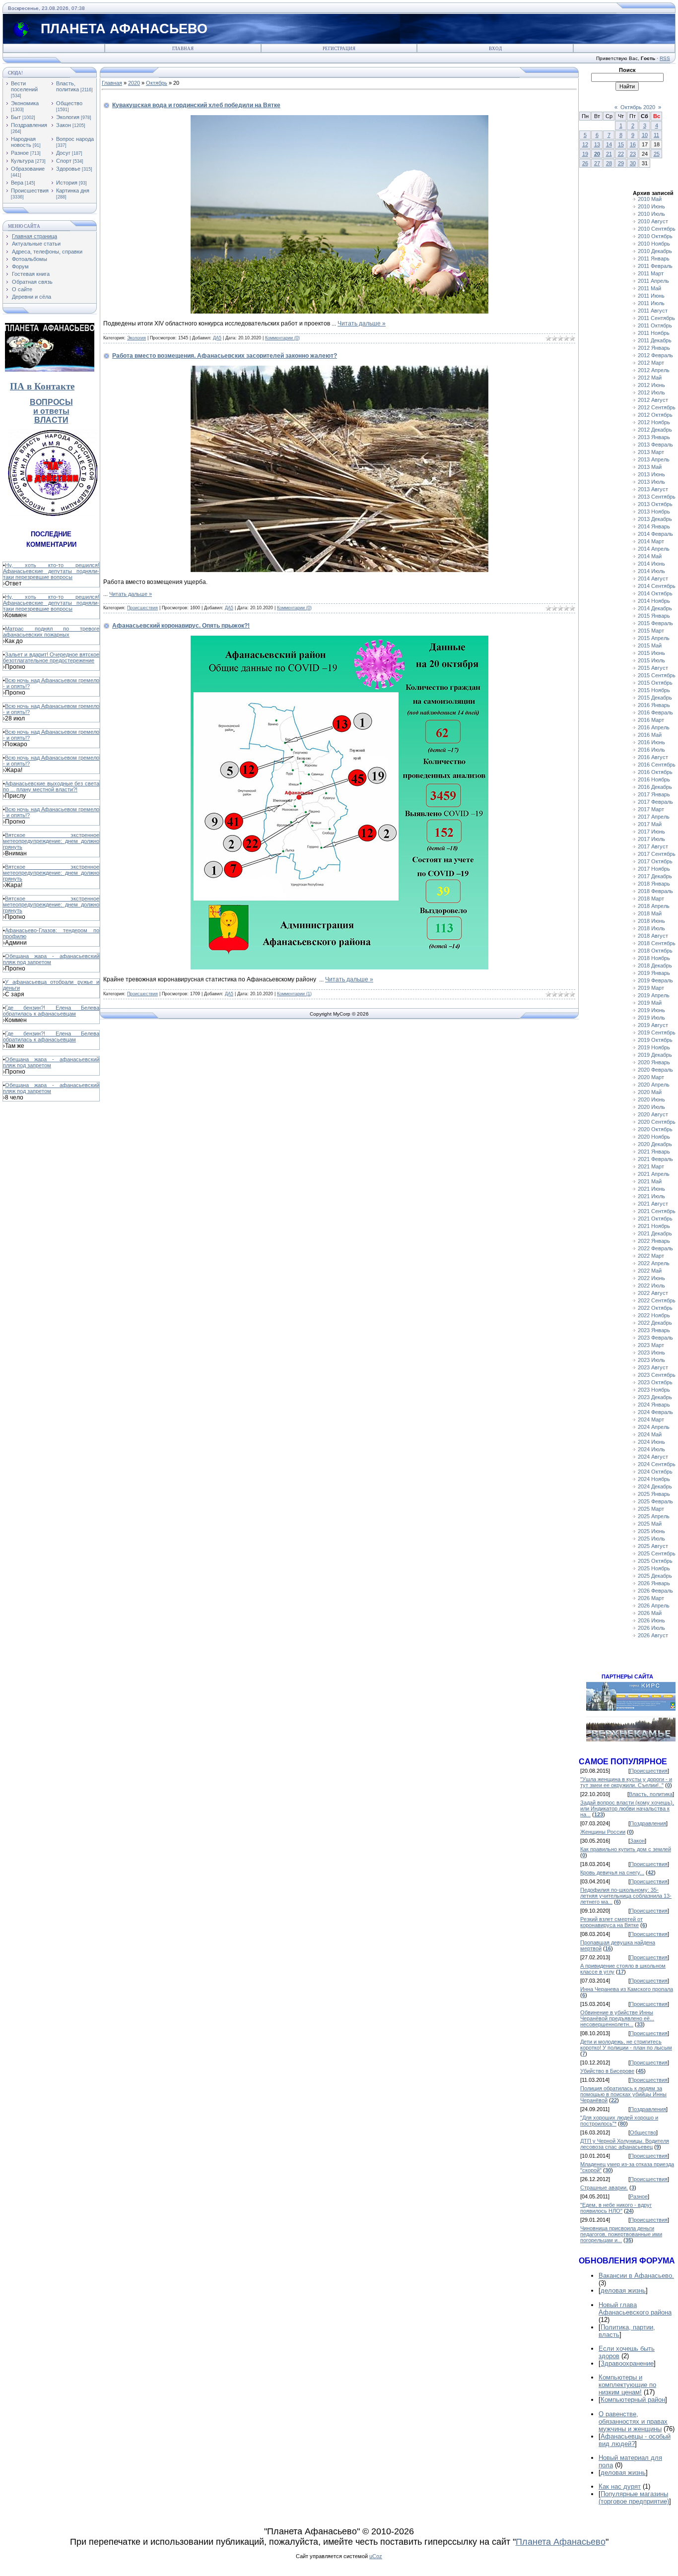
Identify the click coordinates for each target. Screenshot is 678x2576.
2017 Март (651, 809)
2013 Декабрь (655, 519)
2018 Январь (654, 884)
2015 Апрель (654, 638)
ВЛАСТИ (51, 420)
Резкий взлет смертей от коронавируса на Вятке (611, 1922)
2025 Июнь (651, 1531)
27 (597, 163)
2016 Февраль (655, 712)
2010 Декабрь (655, 251)
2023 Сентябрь (657, 1375)
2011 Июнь (651, 296)
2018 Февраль (655, 891)
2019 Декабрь (655, 1055)
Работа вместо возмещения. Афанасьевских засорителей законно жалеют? (225, 356)
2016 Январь (654, 705)
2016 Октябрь (655, 772)
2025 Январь (654, 1494)
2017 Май (650, 824)
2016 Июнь (651, 742)
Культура (22, 161)
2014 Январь (654, 526)
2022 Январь (654, 1241)
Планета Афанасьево (561, 2542)
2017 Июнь (651, 832)
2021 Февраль (655, 1159)
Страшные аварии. (604, 2188)
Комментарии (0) (282, 338)
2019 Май (650, 1003)
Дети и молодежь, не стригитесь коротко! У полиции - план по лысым (626, 2045)
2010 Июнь (651, 206)
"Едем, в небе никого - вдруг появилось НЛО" (616, 2208)
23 (633, 154)
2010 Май (650, 199)
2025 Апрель (654, 1516)
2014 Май (650, 556)
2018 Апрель (654, 906)
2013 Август (653, 489)
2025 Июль (651, 1539)
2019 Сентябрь (657, 1032)
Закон (64, 125)
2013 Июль (651, 482)
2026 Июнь (651, 1620)
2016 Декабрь (655, 787)
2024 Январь (654, 1405)
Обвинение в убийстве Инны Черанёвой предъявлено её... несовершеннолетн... (617, 2018)
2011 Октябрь (655, 325)
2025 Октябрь (655, 1561)
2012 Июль (651, 392)
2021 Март (651, 1166)
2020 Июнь (651, 1099)
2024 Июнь (651, 1442)
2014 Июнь (651, 564)
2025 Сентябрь (657, 1553)
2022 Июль (651, 1286)
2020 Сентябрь (657, 1122)
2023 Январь (654, 1330)
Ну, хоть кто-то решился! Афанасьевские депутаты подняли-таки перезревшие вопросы (51, 571)
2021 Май (650, 1181)
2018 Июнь (651, 921)
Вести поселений (24, 86)
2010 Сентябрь (657, 229)
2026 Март (651, 1598)
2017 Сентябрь (657, 854)
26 (585, 163)
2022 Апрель (654, 1263)
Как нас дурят (620, 2486)
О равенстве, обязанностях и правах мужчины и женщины (633, 2421)
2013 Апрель (654, 459)
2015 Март (651, 631)
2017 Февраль (655, 802)
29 (621, 163)
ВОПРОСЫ (51, 402)
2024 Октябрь (655, 1472)
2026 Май (650, 1613)
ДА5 (217, 338)
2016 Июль (651, 750)
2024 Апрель (654, 1427)
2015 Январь (654, 616)
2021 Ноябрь (654, 1226)
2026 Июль (651, 1628)
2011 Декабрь (655, 340)
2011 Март (651, 273)
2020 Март (651, 1077)
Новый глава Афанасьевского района (635, 2309)
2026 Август (653, 1635)
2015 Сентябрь (657, 675)
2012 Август (653, 400)
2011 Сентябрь (656, 318)
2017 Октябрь (655, 861)
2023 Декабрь (655, 1397)
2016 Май (650, 735)
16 (633, 144)
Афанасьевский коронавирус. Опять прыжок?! (181, 626)
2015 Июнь (651, 653)
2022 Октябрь (655, 1308)
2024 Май (650, 1434)
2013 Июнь (651, 474)
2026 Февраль (655, 1591)
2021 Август (653, 1204)
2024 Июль (651, 1449)
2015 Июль (651, 660)
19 (585, 154)
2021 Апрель (654, 1174)
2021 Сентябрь (657, 1211)
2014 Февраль (655, 534)
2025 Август (653, 1546)
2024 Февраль (655, 1412)
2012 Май (650, 378)
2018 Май (650, 913)
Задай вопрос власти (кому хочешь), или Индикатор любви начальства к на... (627, 1808)
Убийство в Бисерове (607, 2071)
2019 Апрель (654, 995)
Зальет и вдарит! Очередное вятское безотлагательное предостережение (51, 657)
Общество (69, 103)
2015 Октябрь (655, 683)
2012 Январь (654, 348)
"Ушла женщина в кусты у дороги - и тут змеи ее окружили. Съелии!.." (626, 1782)
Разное (20, 153)
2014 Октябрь (655, 593)
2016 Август (653, 757)
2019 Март (651, 988)
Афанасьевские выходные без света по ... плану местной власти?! (51, 786)
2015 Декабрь (655, 698)
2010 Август (653, 221)
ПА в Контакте (42, 386)
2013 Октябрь (655, 504)
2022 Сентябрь (657, 1300)
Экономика (25, 103)
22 (621, 154)
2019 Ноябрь (654, 1047)
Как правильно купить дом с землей (626, 1849)
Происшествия (30, 191)
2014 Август (653, 579)
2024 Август (653, 1457)
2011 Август (653, 311)
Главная (183, 49)
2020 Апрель (654, 1085)
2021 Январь (654, 1152)
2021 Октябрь (655, 1219)
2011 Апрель (653, 281)
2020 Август (653, 1114)
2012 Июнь (651, 385)
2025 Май (650, 1524)
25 (657, 154)
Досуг (63, 153)
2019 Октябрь (655, 1040)
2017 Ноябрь (654, 869)
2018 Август (653, 936)
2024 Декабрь (655, 1486)
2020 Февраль (655, 1070)
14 (609, 144)
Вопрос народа (75, 139)
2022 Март (651, 1256)
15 (621, 144)
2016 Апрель (654, 727)
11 (656, 135)
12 (585, 144)
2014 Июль (651, 571)
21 (609, 154)
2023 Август (653, 1367)
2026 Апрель (654, 1606)
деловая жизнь (623, 2290)
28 (609, 163)
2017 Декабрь (655, 876)
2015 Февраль (655, 623)
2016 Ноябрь (654, 779)
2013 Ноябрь (654, 512)
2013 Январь (654, 437)
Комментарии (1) (294, 994)
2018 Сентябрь (657, 943)
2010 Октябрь (655, 236)
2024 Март (651, 1419)
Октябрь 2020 (638, 107)
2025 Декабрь (655, 1576)
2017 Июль (651, 839)
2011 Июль (651, 303)
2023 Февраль (655, 1338)
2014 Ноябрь (654, 601)
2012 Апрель (654, 370)
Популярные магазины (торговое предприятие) (634, 2498)
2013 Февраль (655, 445)
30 (633, 163)
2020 (134, 83)
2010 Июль (651, 214)
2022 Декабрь (655, 1323)
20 (597, 154)
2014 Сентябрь (657, 586)
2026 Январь (654, 1583)
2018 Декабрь (655, 966)
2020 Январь (654, 1062)
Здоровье (68, 169)
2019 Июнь (651, 1010)
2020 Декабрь (655, 1144)
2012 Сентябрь (657, 407)
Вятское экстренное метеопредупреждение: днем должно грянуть (51, 841)
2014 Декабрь (655, 608)
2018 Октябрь (655, 951)
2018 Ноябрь (654, 958)
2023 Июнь (651, 1352)
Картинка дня (73, 191)
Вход (495, 49)
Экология (68, 117)
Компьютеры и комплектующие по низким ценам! (627, 2385)
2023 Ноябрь (654, 1390)
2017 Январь (654, 794)
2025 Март (651, 1509)
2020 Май (650, 1092)
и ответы (51, 411)
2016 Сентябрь (657, 765)
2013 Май (650, 467)
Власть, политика (68, 86)
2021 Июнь (651, 1189)
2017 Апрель (654, 817)
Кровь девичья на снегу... (612, 1872)
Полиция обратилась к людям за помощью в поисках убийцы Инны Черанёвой (623, 2094)
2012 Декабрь (655, 430)
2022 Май (650, 1271)
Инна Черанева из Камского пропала (627, 1989)
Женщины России (603, 1832)
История (67, 183)
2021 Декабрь (655, 1233)
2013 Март (651, 452)
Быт (16, 117)
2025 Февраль (655, 1501)
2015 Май (650, 645)
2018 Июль (651, 928)
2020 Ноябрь (654, 1137)
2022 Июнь (651, 1278)
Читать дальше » (362, 323)
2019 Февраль (655, 980)
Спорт (64, 161)
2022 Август (653, 1293)
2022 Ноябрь (654, 1315)
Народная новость (23, 142)
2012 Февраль (655, 355)
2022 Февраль (655, 1248)
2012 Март (651, 363)
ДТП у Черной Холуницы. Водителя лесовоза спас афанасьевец (625, 2144)
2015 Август (653, 668)
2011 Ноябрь (654, 333)
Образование (28, 169)
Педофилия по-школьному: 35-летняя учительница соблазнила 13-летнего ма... (626, 1896)
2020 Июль (651, 1107)
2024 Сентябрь (657, 1464)
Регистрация (339, 49)
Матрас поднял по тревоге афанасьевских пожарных (51, 632)
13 (597, 144)
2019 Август (653, 1025)
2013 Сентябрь (657, 497)
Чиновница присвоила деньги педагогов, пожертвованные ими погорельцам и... (621, 2234)
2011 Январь (654, 258)
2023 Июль (651, 1360)
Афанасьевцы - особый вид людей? (635, 2440)
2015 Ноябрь (654, 690)
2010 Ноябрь (654, 244)
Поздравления (29, 125)
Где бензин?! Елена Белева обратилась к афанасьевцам (51, 1011)
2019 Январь (654, 973)
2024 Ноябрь (654, 1479)
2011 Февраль (655, 266)
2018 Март (651, 899)
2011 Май (649, 288)
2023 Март (651, 1345)
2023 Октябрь (655, 1382)
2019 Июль (651, 1018)
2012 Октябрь (655, 415)
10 (645, 135)
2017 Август (653, 846)
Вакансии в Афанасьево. (636, 2276)
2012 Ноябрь (654, 422)
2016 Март (651, 720)
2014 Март (651, 541)
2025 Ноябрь (654, 1568)
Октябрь (157, 83)
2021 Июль (651, 1196)
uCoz (376, 2556)
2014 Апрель (654, 549)
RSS (665, 58)
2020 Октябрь (655, 1129)
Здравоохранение (627, 2363)
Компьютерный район (633, 2400)
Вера (17, 183)
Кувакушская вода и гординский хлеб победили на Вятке (196, 105)
